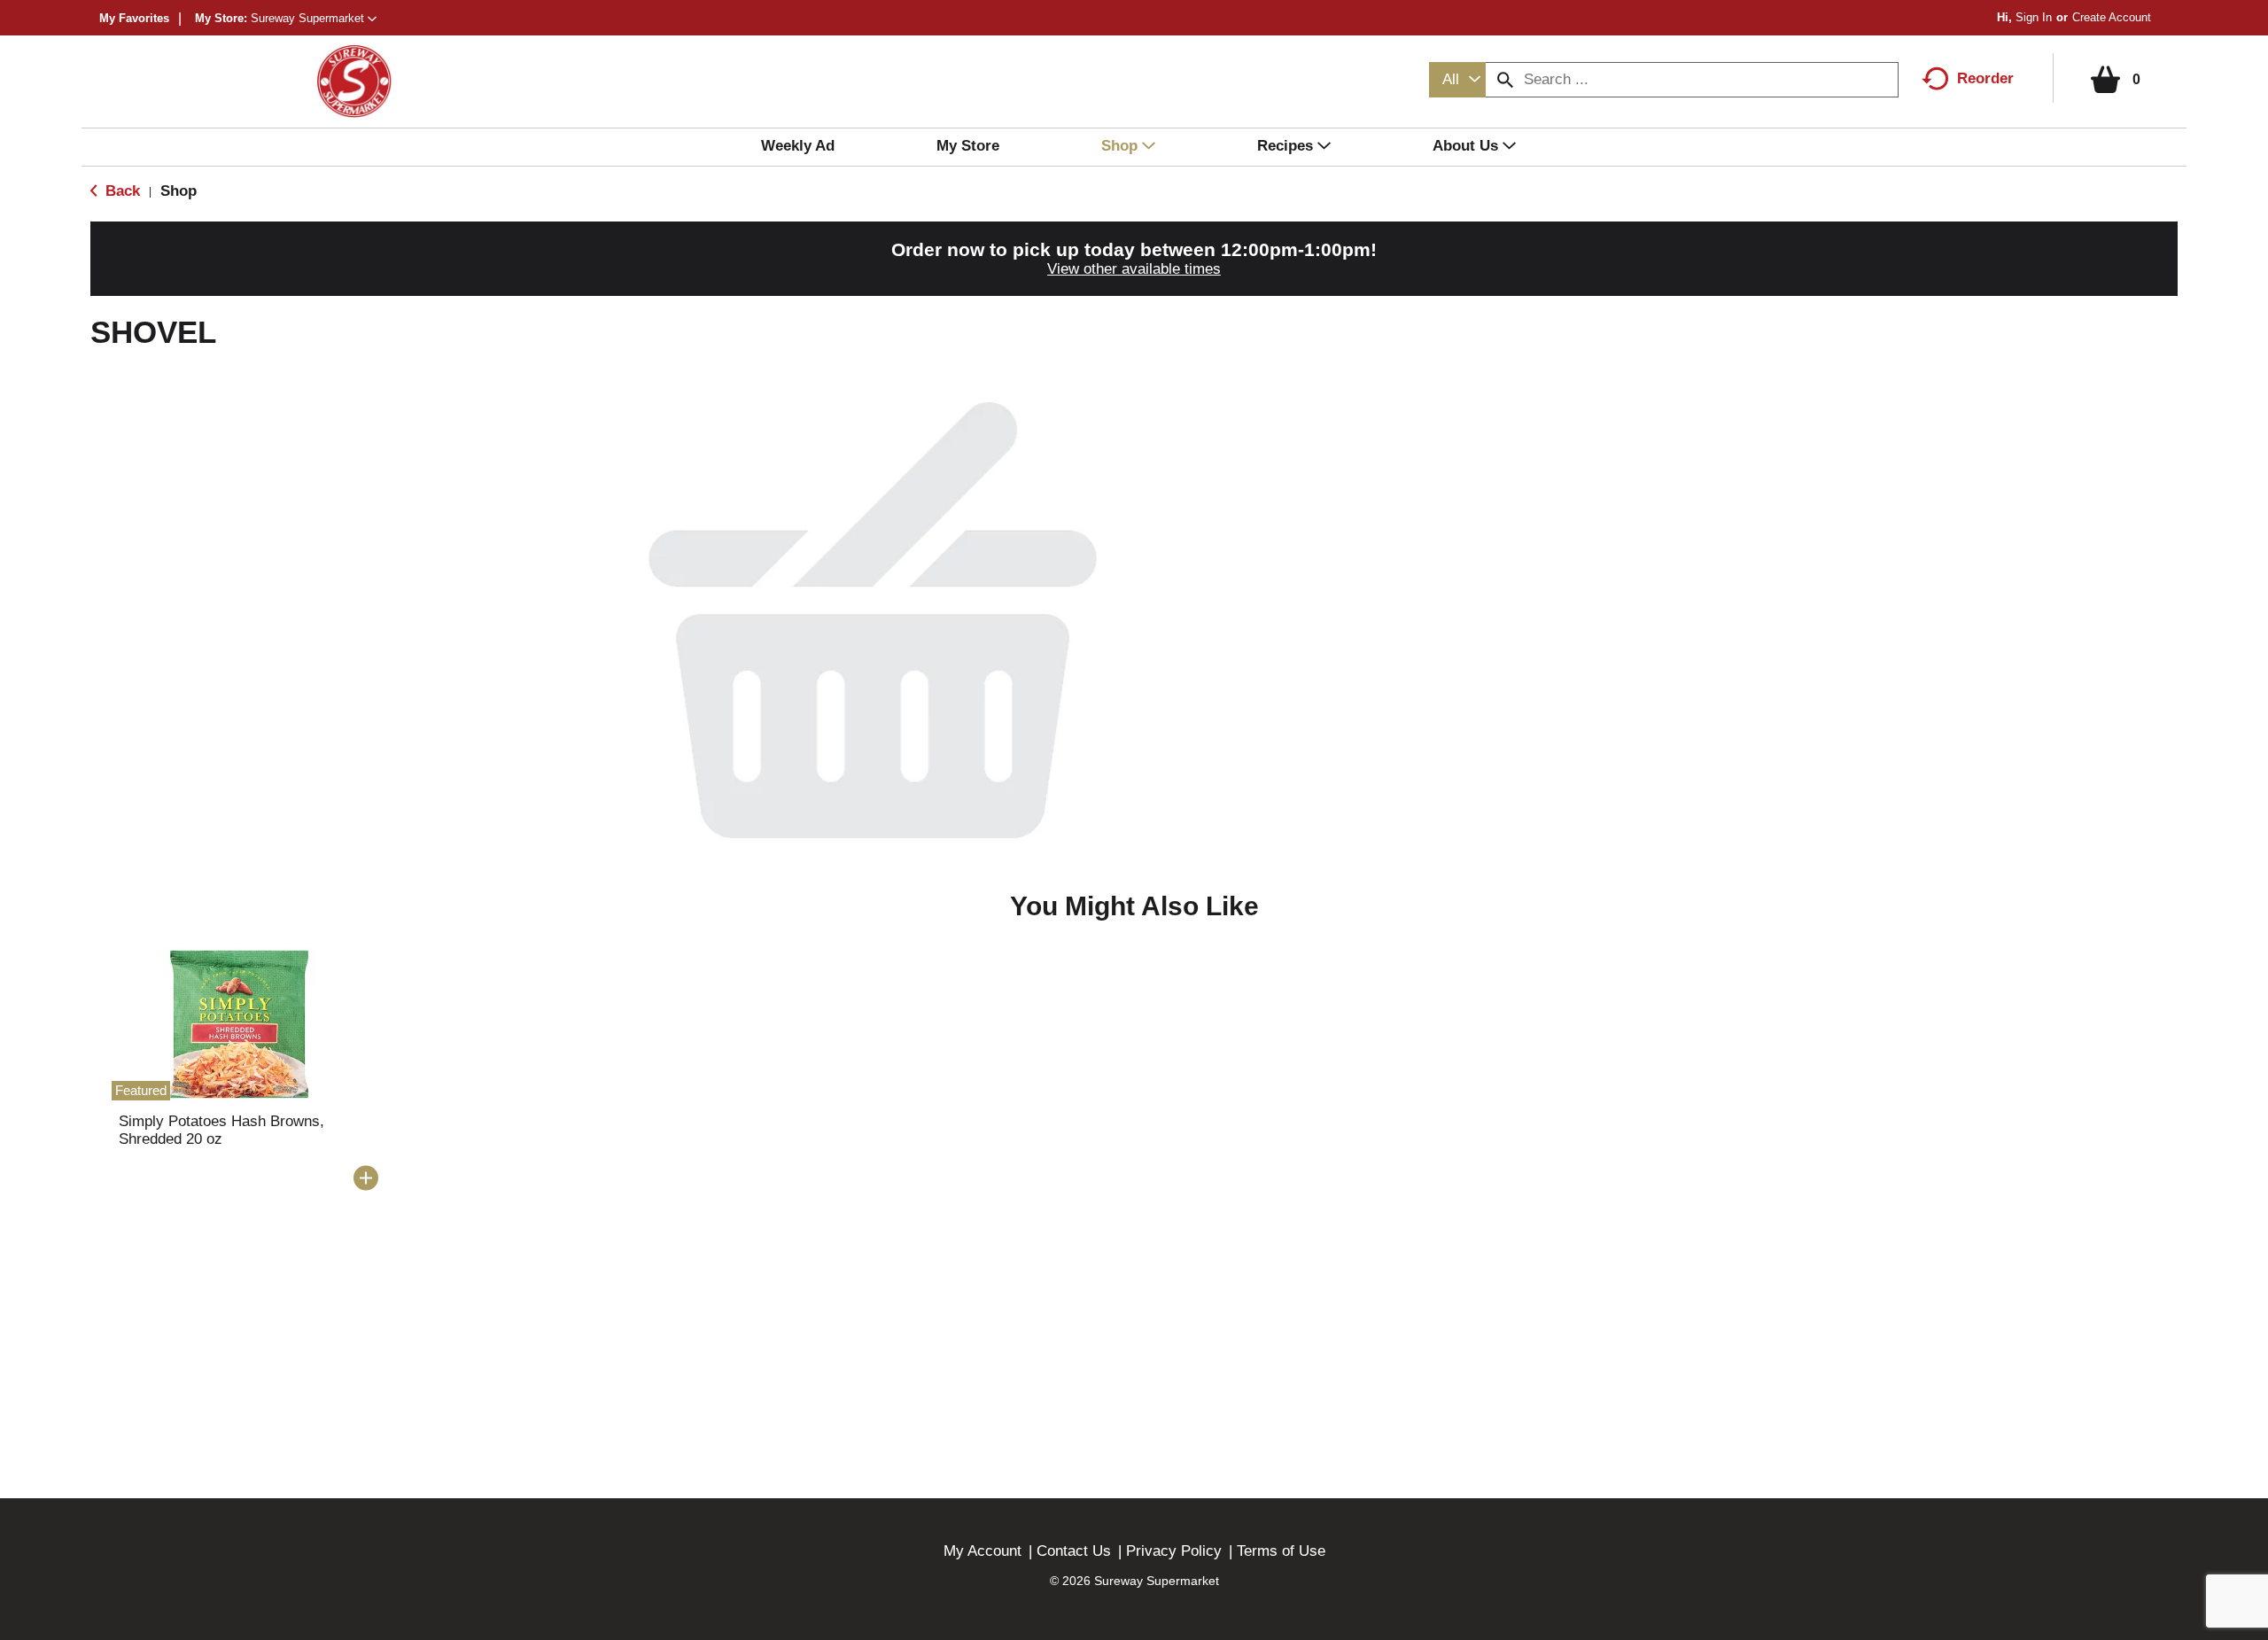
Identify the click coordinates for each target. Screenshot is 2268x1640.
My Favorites (134, 18)
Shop (179, 191)
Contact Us (1074, 1551)
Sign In (2034, 17)
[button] (314, 18)
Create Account (2112, 17)
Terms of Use (1281, 1551)
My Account (983, 1551)
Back (120, 191)
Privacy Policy (1174, 1551)
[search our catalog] (1505, 80)
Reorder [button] (1985, 78)
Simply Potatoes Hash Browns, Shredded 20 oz (221, 1130)
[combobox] (1457, 80)
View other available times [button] (1134, 269)
